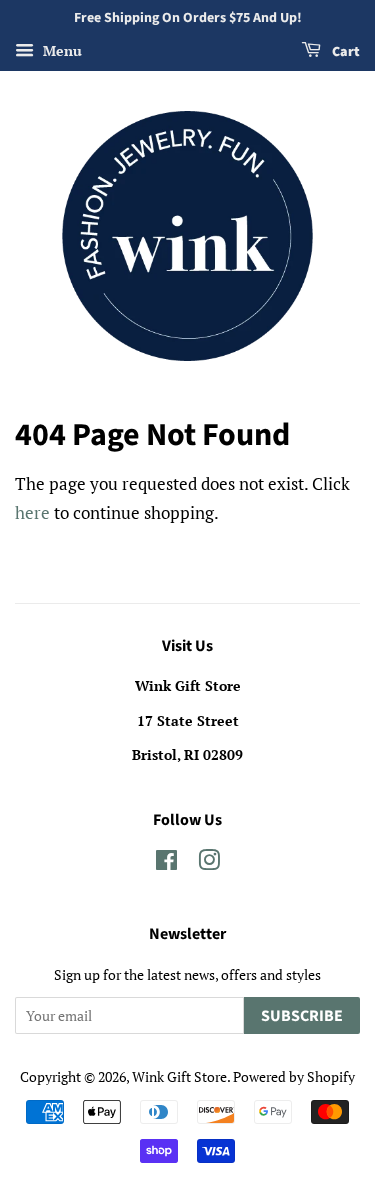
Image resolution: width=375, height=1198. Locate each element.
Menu (60, 50)
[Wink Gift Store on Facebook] (166, 863)
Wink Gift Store (179, 1076)
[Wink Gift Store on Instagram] (209, 863)
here (32, 512)
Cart (344, 52)
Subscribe (302, 1016)
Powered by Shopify (294, 1076)
